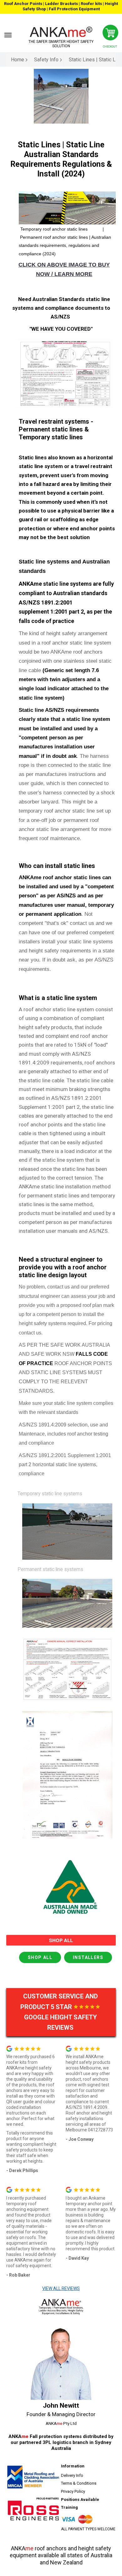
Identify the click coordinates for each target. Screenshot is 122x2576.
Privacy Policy (73, 2491)
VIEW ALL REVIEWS (61, 2288)
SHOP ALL (40, 1957)
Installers (88, 1957)
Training (69, 2507)
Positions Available (80, 2499)
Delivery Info (72, 2475)
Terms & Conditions (79, 2483)
